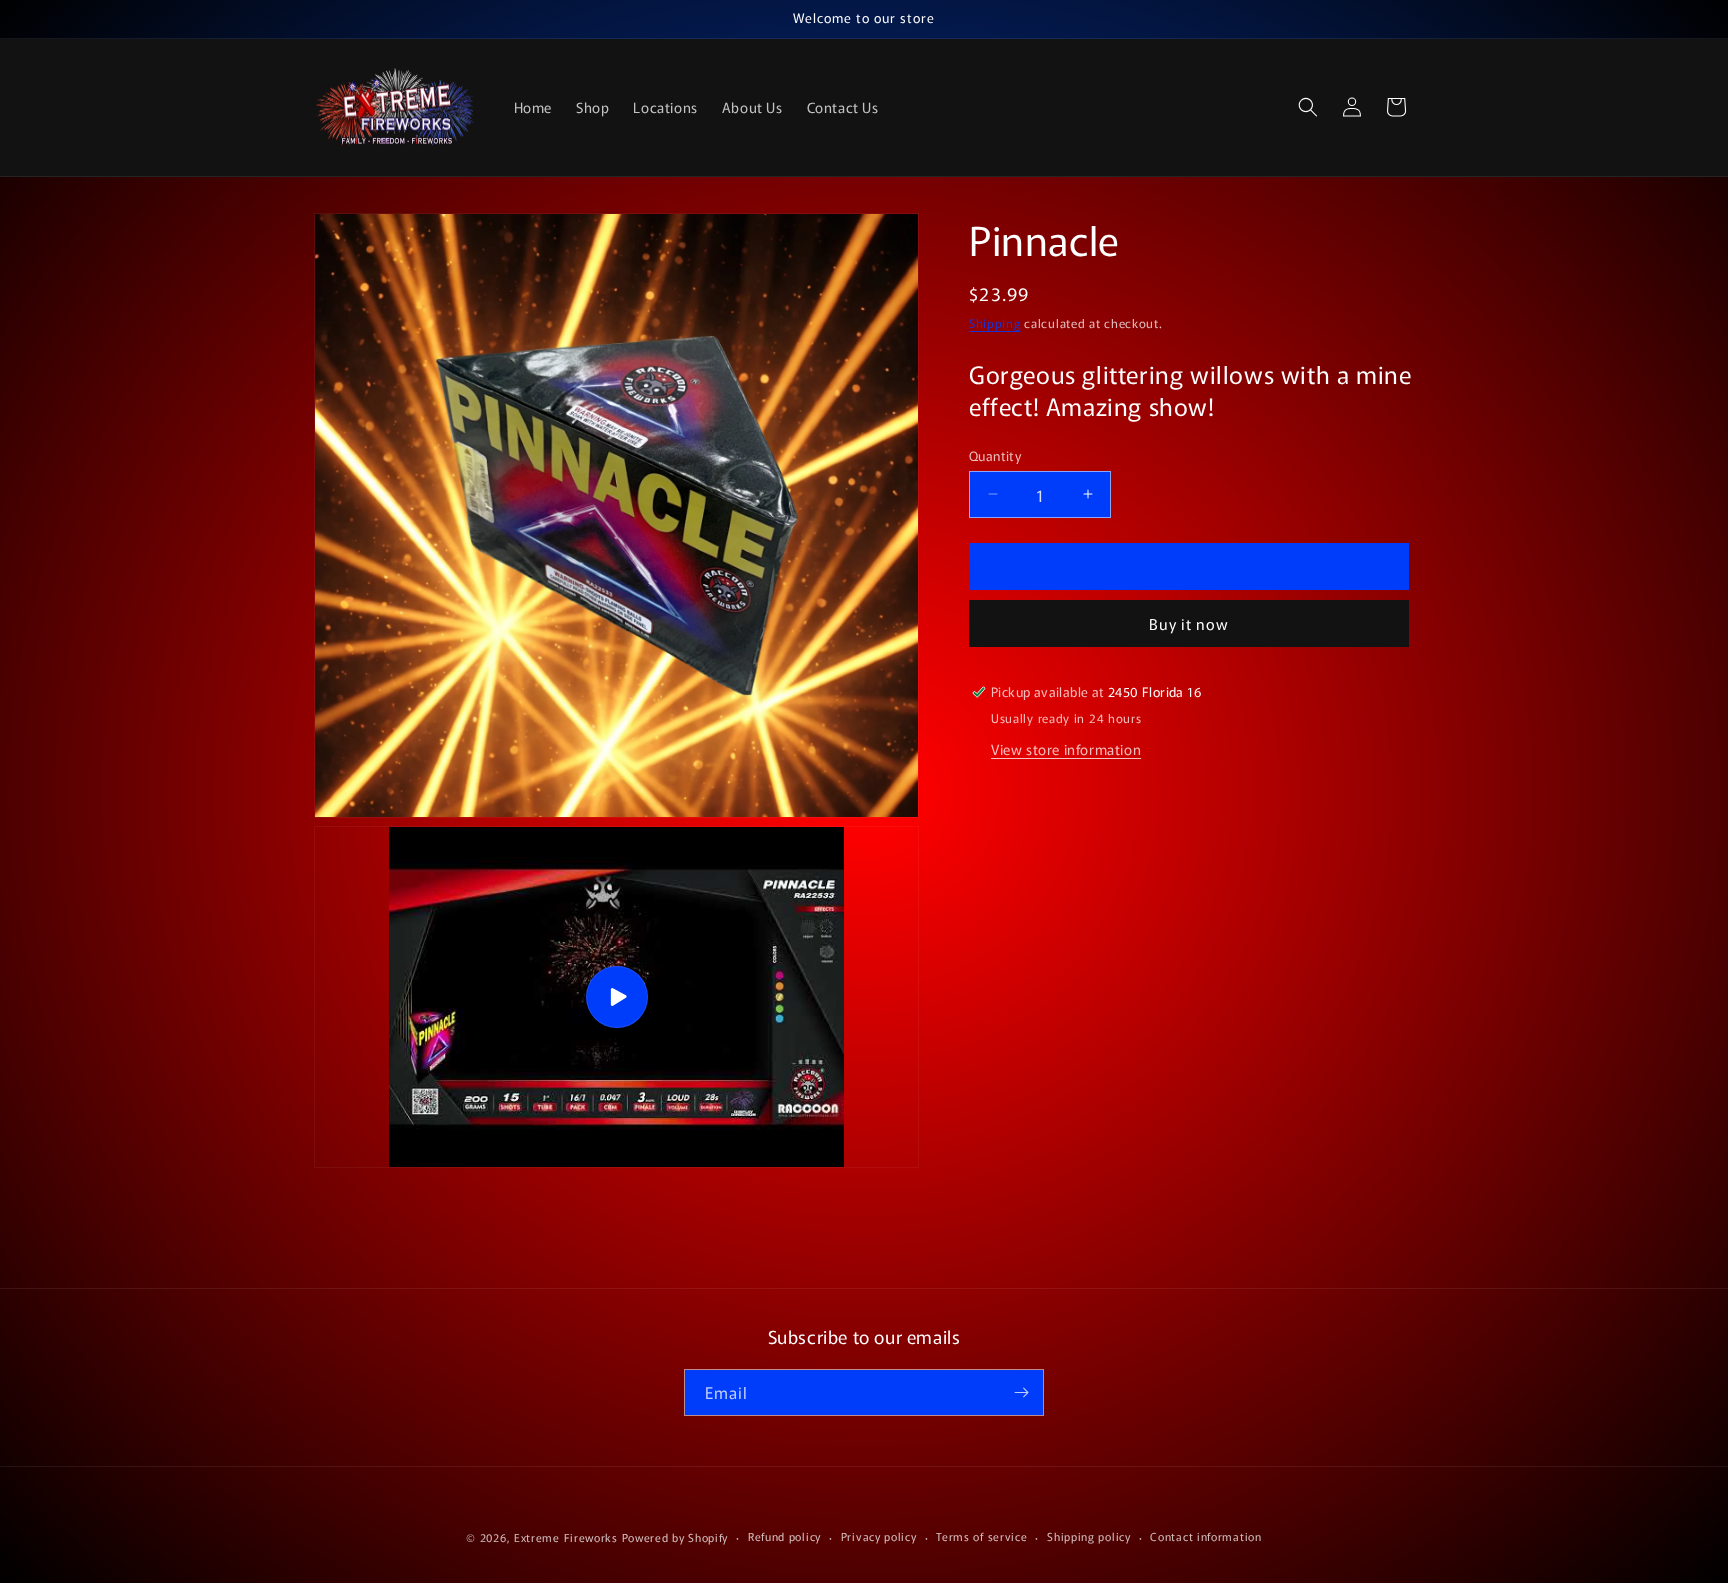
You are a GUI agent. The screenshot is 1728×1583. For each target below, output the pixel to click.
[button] (1308, 107)
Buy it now (1189, 623)
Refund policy (784, 1536)
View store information (1066, 749)
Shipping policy (1089, 1536)
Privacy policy (879, 1536)
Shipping (995, 322)
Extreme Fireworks (566, 1537)
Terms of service (981, 1536)
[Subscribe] (1021, 1392)
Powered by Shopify (675, 1537)
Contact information (1205, 1536)
